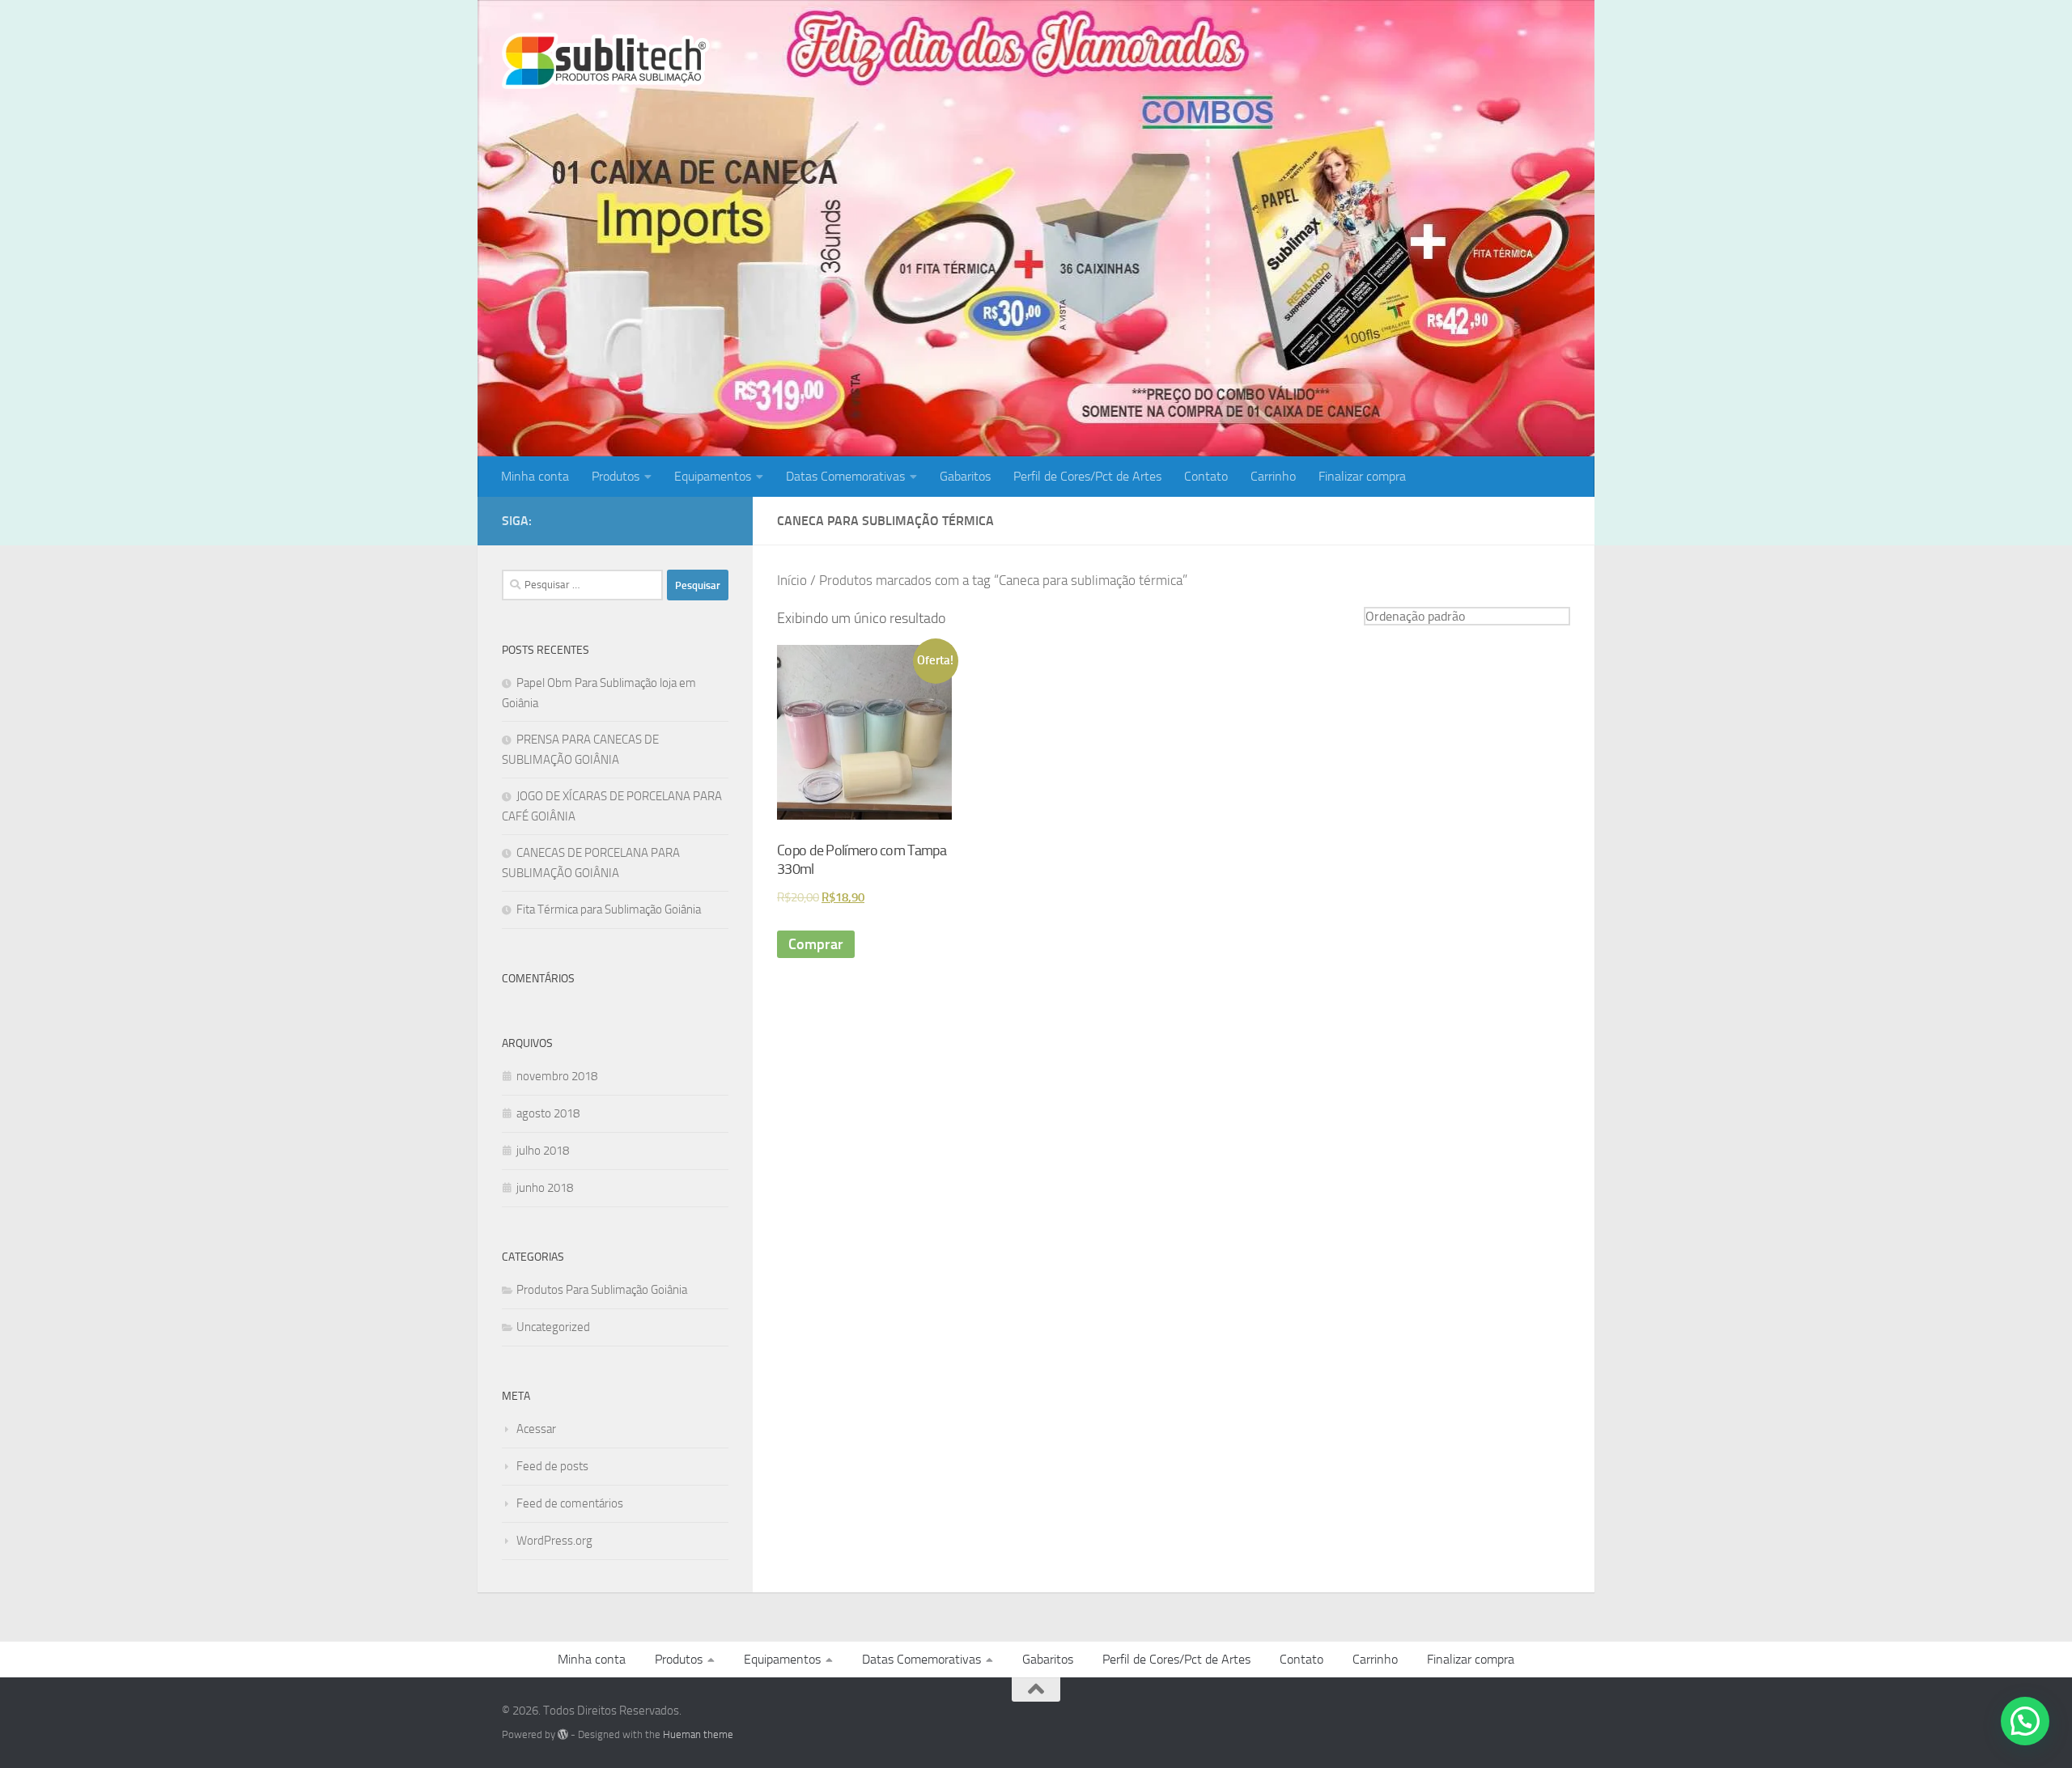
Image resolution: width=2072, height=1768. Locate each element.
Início (792, 581)
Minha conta (535, 476)
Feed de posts (552, 1466)
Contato (1206, 476)
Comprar (816, 944)
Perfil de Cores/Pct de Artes (1087, 476)
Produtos (616, 476)
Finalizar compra (1362, 476)
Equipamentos (713, 476)
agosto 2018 (548, 1113)
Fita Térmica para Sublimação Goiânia (609, 909)
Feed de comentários (570, 1503)
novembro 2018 (557, 1076)
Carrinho (1273, 476)
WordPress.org (554, 1541)
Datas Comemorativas (845, 476)
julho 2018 (543, 1151)
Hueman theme (698, 1734)
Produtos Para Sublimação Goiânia (602, 1290)
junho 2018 (545, 1188)
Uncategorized (553, 1327)
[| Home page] (606, 61)
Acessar (536, 1429)
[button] (2025, 1721)
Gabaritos (965, 476)
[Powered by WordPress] (563, 1734)
